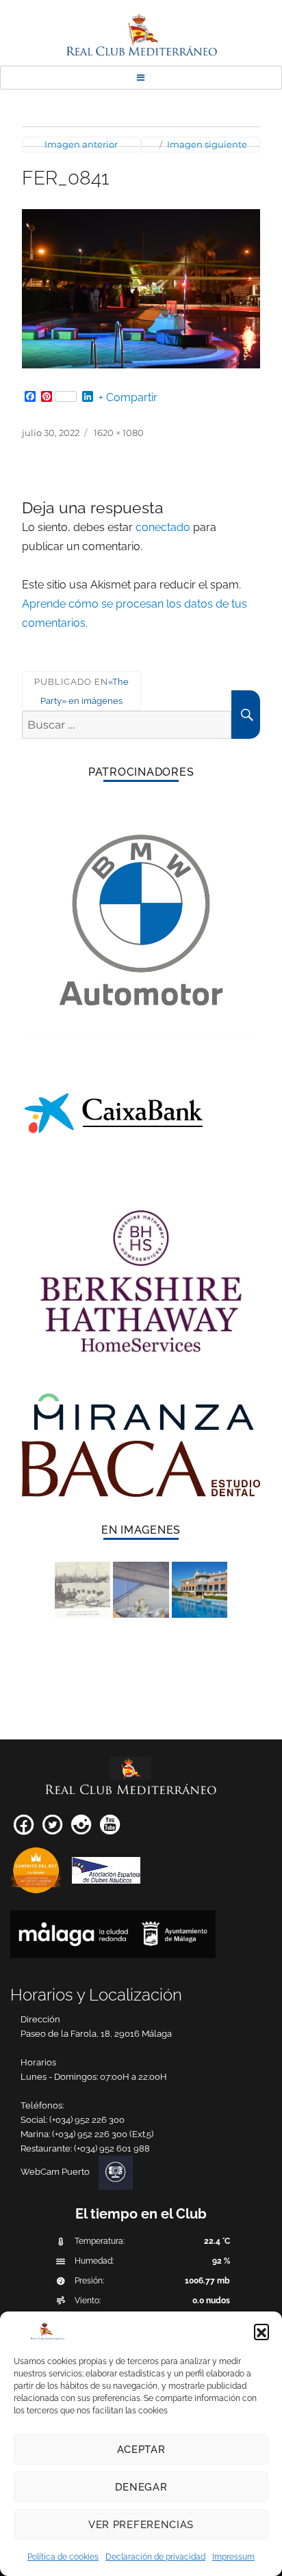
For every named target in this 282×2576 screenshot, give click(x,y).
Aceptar (141, 2450)
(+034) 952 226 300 (87, 2120)
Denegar (141, 2487)
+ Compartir (128, 398)
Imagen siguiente (207, 144)
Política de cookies (63, 2557)
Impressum (233, 2557)
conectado (163, 527)
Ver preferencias (141, 2525)
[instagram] (81, 1829)
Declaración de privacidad (155, 2557)
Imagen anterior (81, 144)
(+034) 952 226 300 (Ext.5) (103, 2134)
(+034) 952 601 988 (112, 2148)
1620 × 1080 (119, 433)
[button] (261, 2331)
